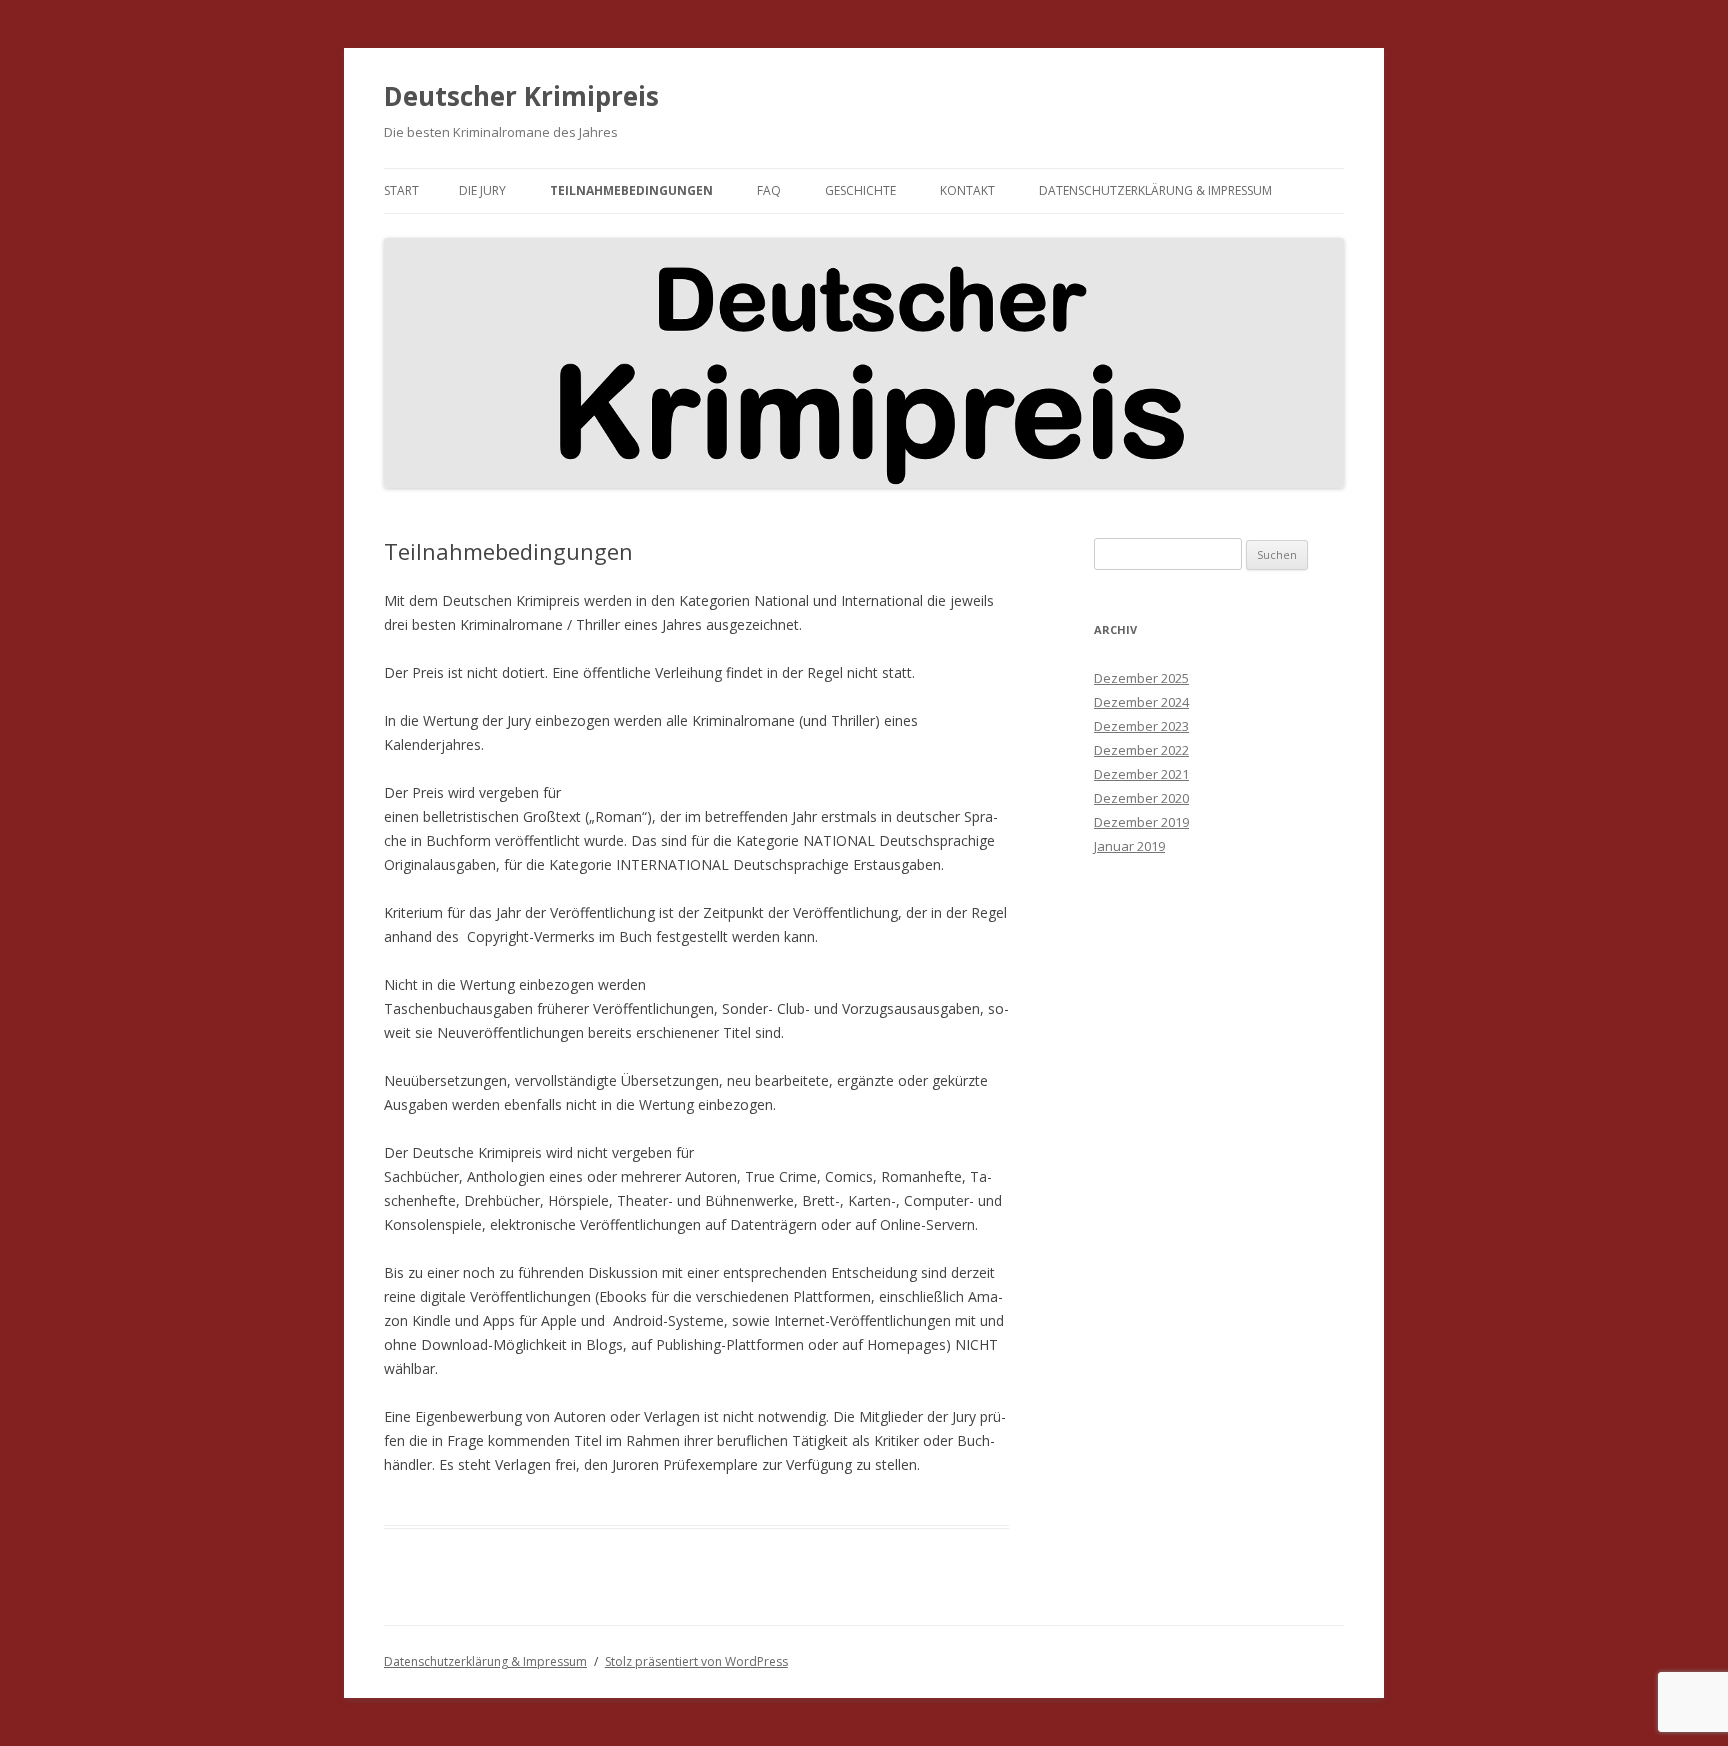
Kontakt (967, 190)
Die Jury (482, 190)
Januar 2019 (1129, 846)
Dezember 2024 (1141, 702)
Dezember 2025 (1141, 678)
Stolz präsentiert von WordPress (696, 1661)
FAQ (769, 190)
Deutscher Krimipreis (521, 96)
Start (401, 190)
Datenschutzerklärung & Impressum (1155, 190)
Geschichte (860, 190)
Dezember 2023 (1141, 726)
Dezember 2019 (1141, 822)
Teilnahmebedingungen (631, 190)
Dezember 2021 (1141, 774)
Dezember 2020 (1141, 798)
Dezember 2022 (1141, 750)
